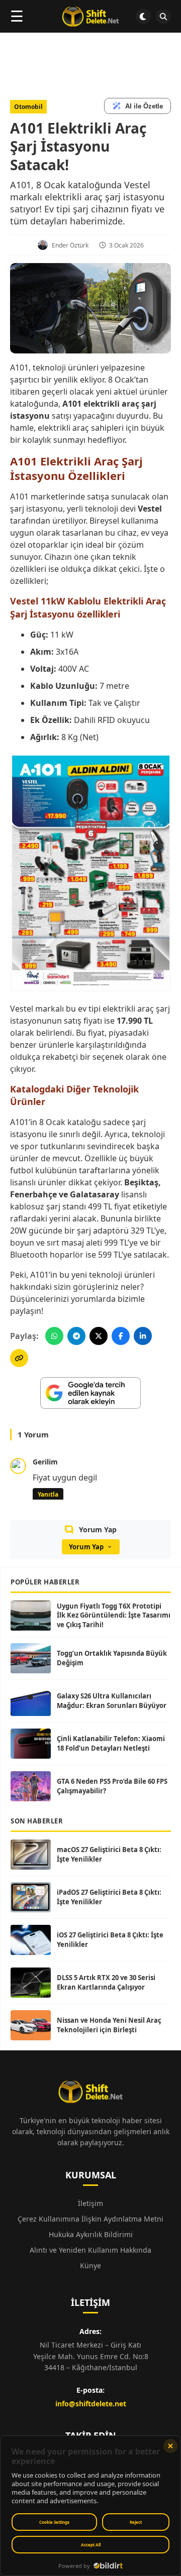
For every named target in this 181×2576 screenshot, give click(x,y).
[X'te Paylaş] (99, 1336)
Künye (90, 2265)
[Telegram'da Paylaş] (76, 1336)
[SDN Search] (163, 17)
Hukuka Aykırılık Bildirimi (91, 2234)
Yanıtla (48, 1494)
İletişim (90, 2203)
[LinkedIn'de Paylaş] (143, 1336)
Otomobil (28, 107)
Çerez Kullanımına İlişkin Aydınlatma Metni (90, 2219)
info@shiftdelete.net (91, 2404)
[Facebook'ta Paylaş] (121, 1336)
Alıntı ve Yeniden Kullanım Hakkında (90, 2250)
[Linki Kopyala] (19, 1358)
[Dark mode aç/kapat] (143, 17)
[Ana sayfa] (90, 17)
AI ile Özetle (144, 106)
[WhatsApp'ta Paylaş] (54, 1336)
